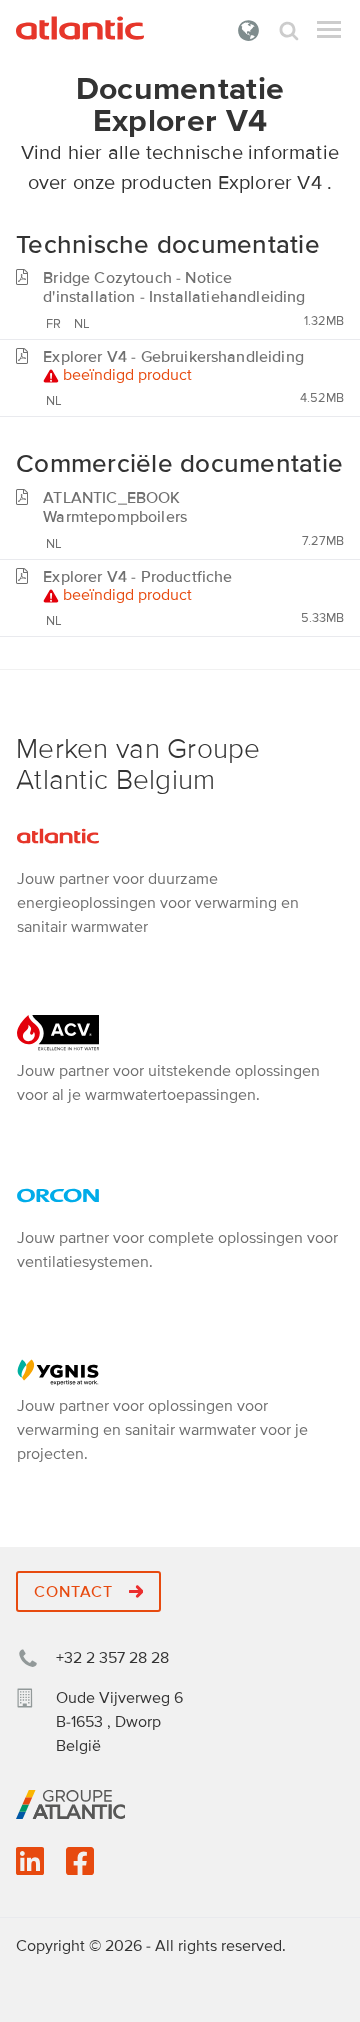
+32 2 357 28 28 (112, 1658)
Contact (76, 1592)
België (249, 30)
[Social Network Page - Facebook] (80, 1868)
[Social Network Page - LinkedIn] (30, 1868)
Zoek (289, 30)
